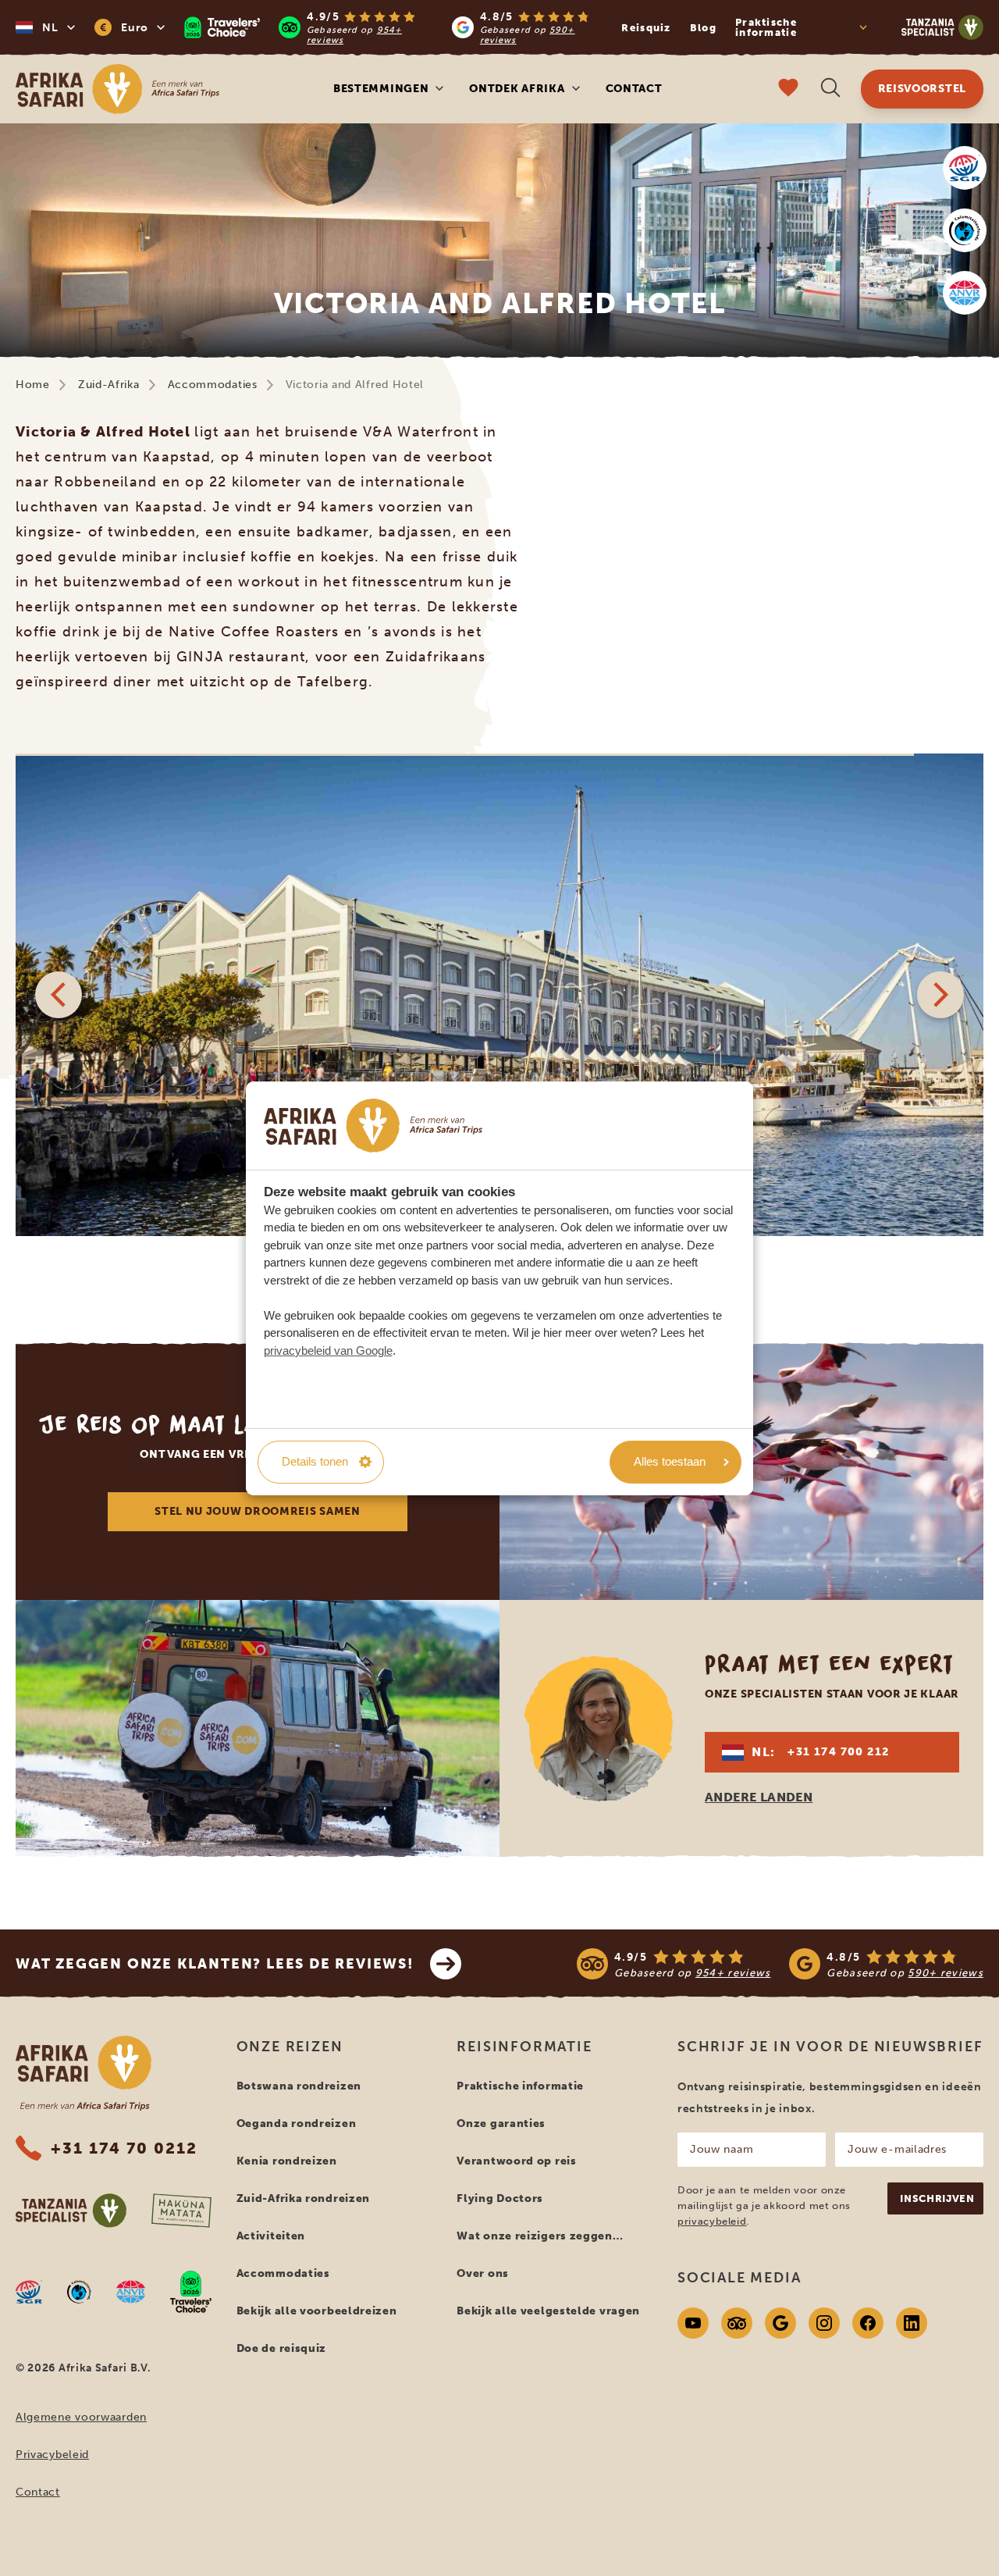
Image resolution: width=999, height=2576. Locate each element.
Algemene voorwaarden (81, 2417)
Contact (634, 89)
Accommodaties (213, 385)
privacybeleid (712, 2221)
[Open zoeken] (830, 89)
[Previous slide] (59, 995)
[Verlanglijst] (788, 89)
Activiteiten (271, 2236)
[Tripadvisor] (737, 2323)
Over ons (483, 2273)
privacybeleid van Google (328, 1350)
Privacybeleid (52, 2455)
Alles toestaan (670, 1461)
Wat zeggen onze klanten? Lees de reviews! (215, 1964)
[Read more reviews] (395, 27)
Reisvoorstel (922, 89)
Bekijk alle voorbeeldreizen (317, 2311)
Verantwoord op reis (516, 2161)
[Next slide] (940, 995)
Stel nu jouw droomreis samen (258, 1511)
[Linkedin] (912, 2323)
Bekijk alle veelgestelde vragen (548, 2311)
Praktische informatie (520, 2086)
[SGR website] (965, 168)
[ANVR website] (965, 293)
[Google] (780, 2323)
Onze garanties (501, 2124)
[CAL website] (965, 230)
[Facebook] (868, 2323)
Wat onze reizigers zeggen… (540, 2236)
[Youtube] (693, 2323)
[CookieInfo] (373, 1126)
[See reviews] (780, 1964)
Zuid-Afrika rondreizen (303, 2198)
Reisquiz (646, 28)
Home (33, 385)
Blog (703, 28)
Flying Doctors (500, 2198)
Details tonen (315, 1461)
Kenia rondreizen (287, 2161)
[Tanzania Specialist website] (71, 2211)
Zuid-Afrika (109, 385)
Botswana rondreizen (299, 2086)
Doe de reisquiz (282, 2348)
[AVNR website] (131, 2292)
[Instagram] (824, 2323)
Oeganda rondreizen (297, 2124)
